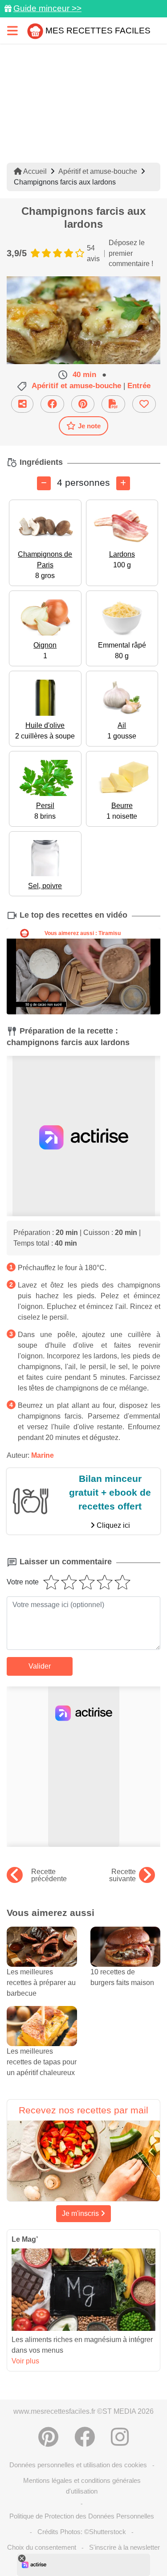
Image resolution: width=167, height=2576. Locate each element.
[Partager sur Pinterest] (83, 404)
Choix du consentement (42, 2547)
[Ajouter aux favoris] (144, 404)
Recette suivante (122, 1875)
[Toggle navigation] (12, 31)
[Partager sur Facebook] (52, 404)
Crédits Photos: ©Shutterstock (82, 2532)
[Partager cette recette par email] (22, 404)
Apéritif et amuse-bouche (98, 171)
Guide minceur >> (47, 8)
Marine (43, 1455)
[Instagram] (120, 2437)
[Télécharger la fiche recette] (113, 404)
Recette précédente (49, 1875)
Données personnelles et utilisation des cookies (78, 2465)
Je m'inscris (81, 2213)
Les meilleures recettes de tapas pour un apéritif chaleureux (42, 2062)
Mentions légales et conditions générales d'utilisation (82, 2486)
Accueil (34, 171)
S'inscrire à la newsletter (124, 2547)
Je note (89, 426)
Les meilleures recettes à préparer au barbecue (41, 1983)
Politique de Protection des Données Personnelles (82, 2516)
